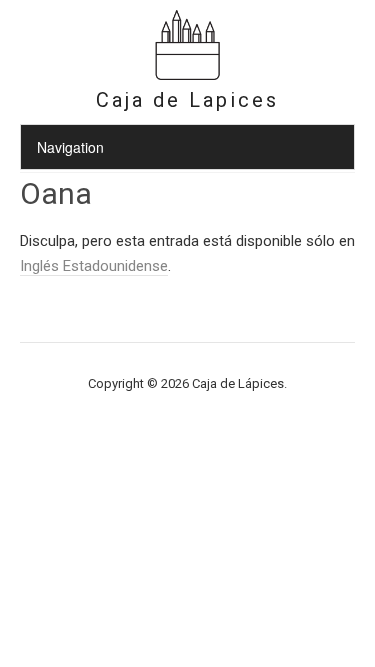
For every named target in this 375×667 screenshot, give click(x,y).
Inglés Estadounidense (94, 266)
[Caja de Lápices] (188, 78)
